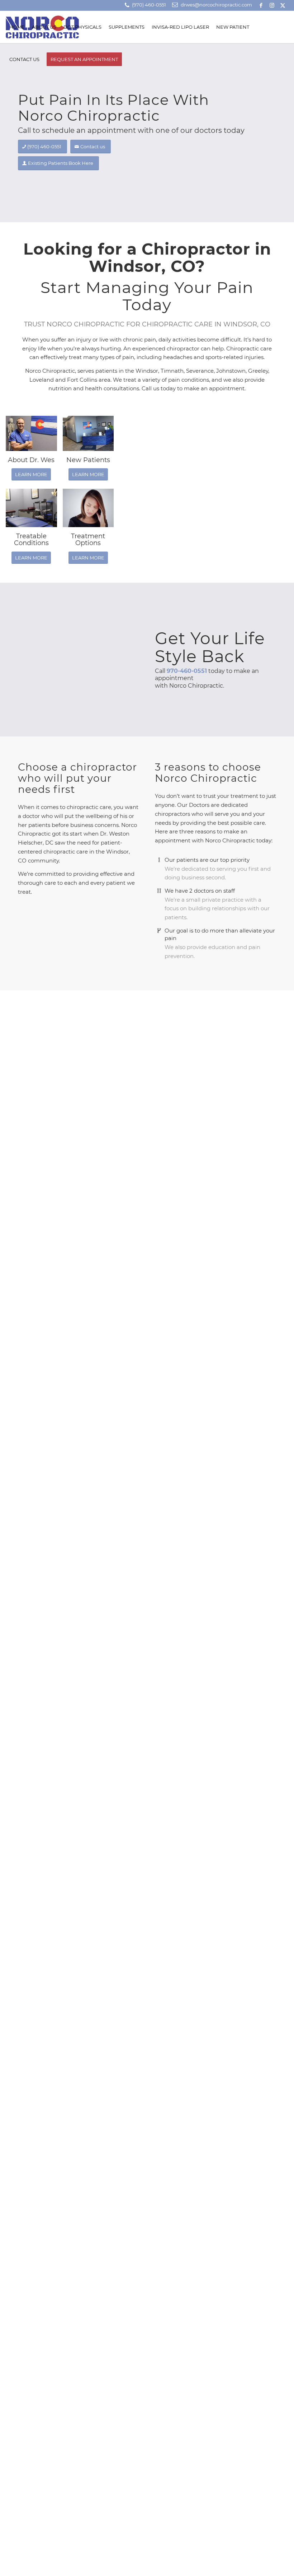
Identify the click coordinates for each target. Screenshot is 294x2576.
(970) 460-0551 (149, 5)
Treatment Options (88, 540)
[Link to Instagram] (272, 5)
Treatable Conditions (31, 540)
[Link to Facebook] (261, 5)
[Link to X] (283, 5)
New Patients (88, 460)
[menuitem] (17, 27)
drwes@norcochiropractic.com (216, 5)
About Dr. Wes (31, 460)
